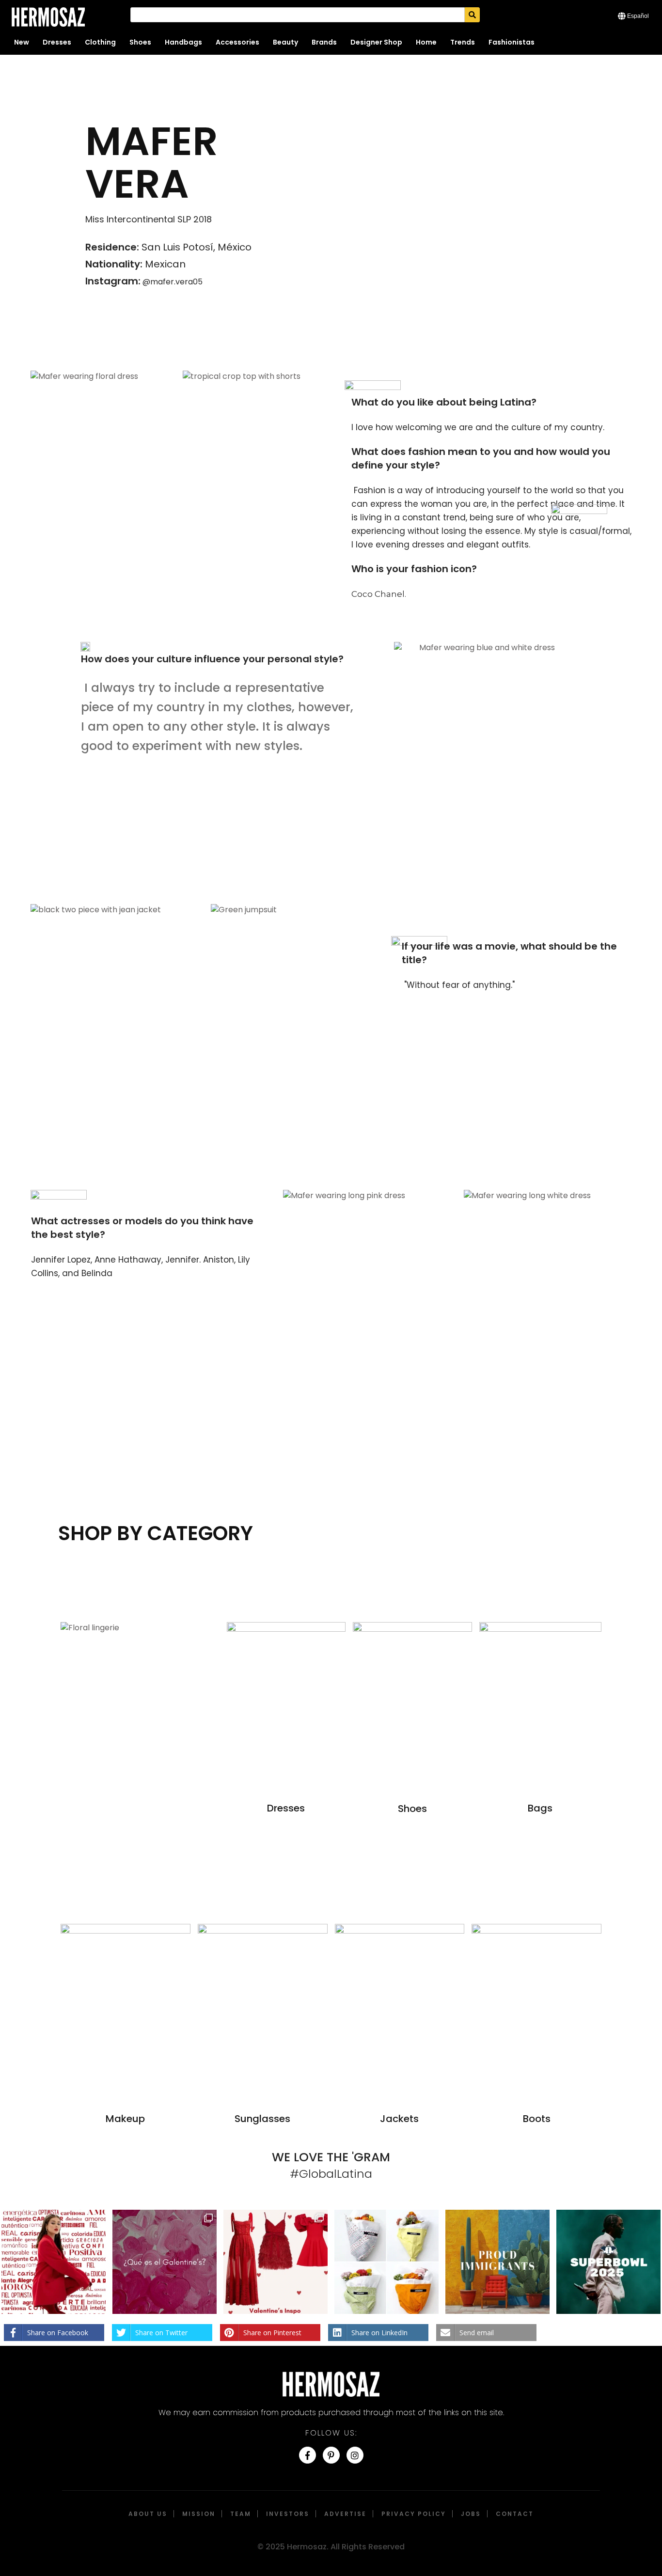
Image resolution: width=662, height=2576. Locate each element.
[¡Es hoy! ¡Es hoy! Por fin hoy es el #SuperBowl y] (608, 2262)
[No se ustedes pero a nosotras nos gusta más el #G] (165, 2262)
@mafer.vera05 (172, 282)
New (22, 42)
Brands (324, 42)
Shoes (140, 42)
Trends (463, 42)
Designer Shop (376, 42)
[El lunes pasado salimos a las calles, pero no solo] (497, 2262)
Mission (199, 2514)
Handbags (183, 42)
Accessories (237, 42)
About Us (148, 2514)
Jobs (471, 2514)
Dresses (57, 42)
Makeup (125, 2119)
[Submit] (472, 15)
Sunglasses (262, 2119)
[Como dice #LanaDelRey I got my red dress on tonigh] (276, 2262)
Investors (288, 2514)
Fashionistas (512, 42)
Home (426, 42)
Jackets (399, 2119)
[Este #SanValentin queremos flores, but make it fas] (386, 2262)
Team (241, 2514)
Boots (537, 2119)
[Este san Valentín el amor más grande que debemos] (54, 2262)
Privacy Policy (414, 2514)
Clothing (100, 42)
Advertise (345, 2514)
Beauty (285, 42)
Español (638, 16)
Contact (515, 2514)
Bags (540, 1808)
